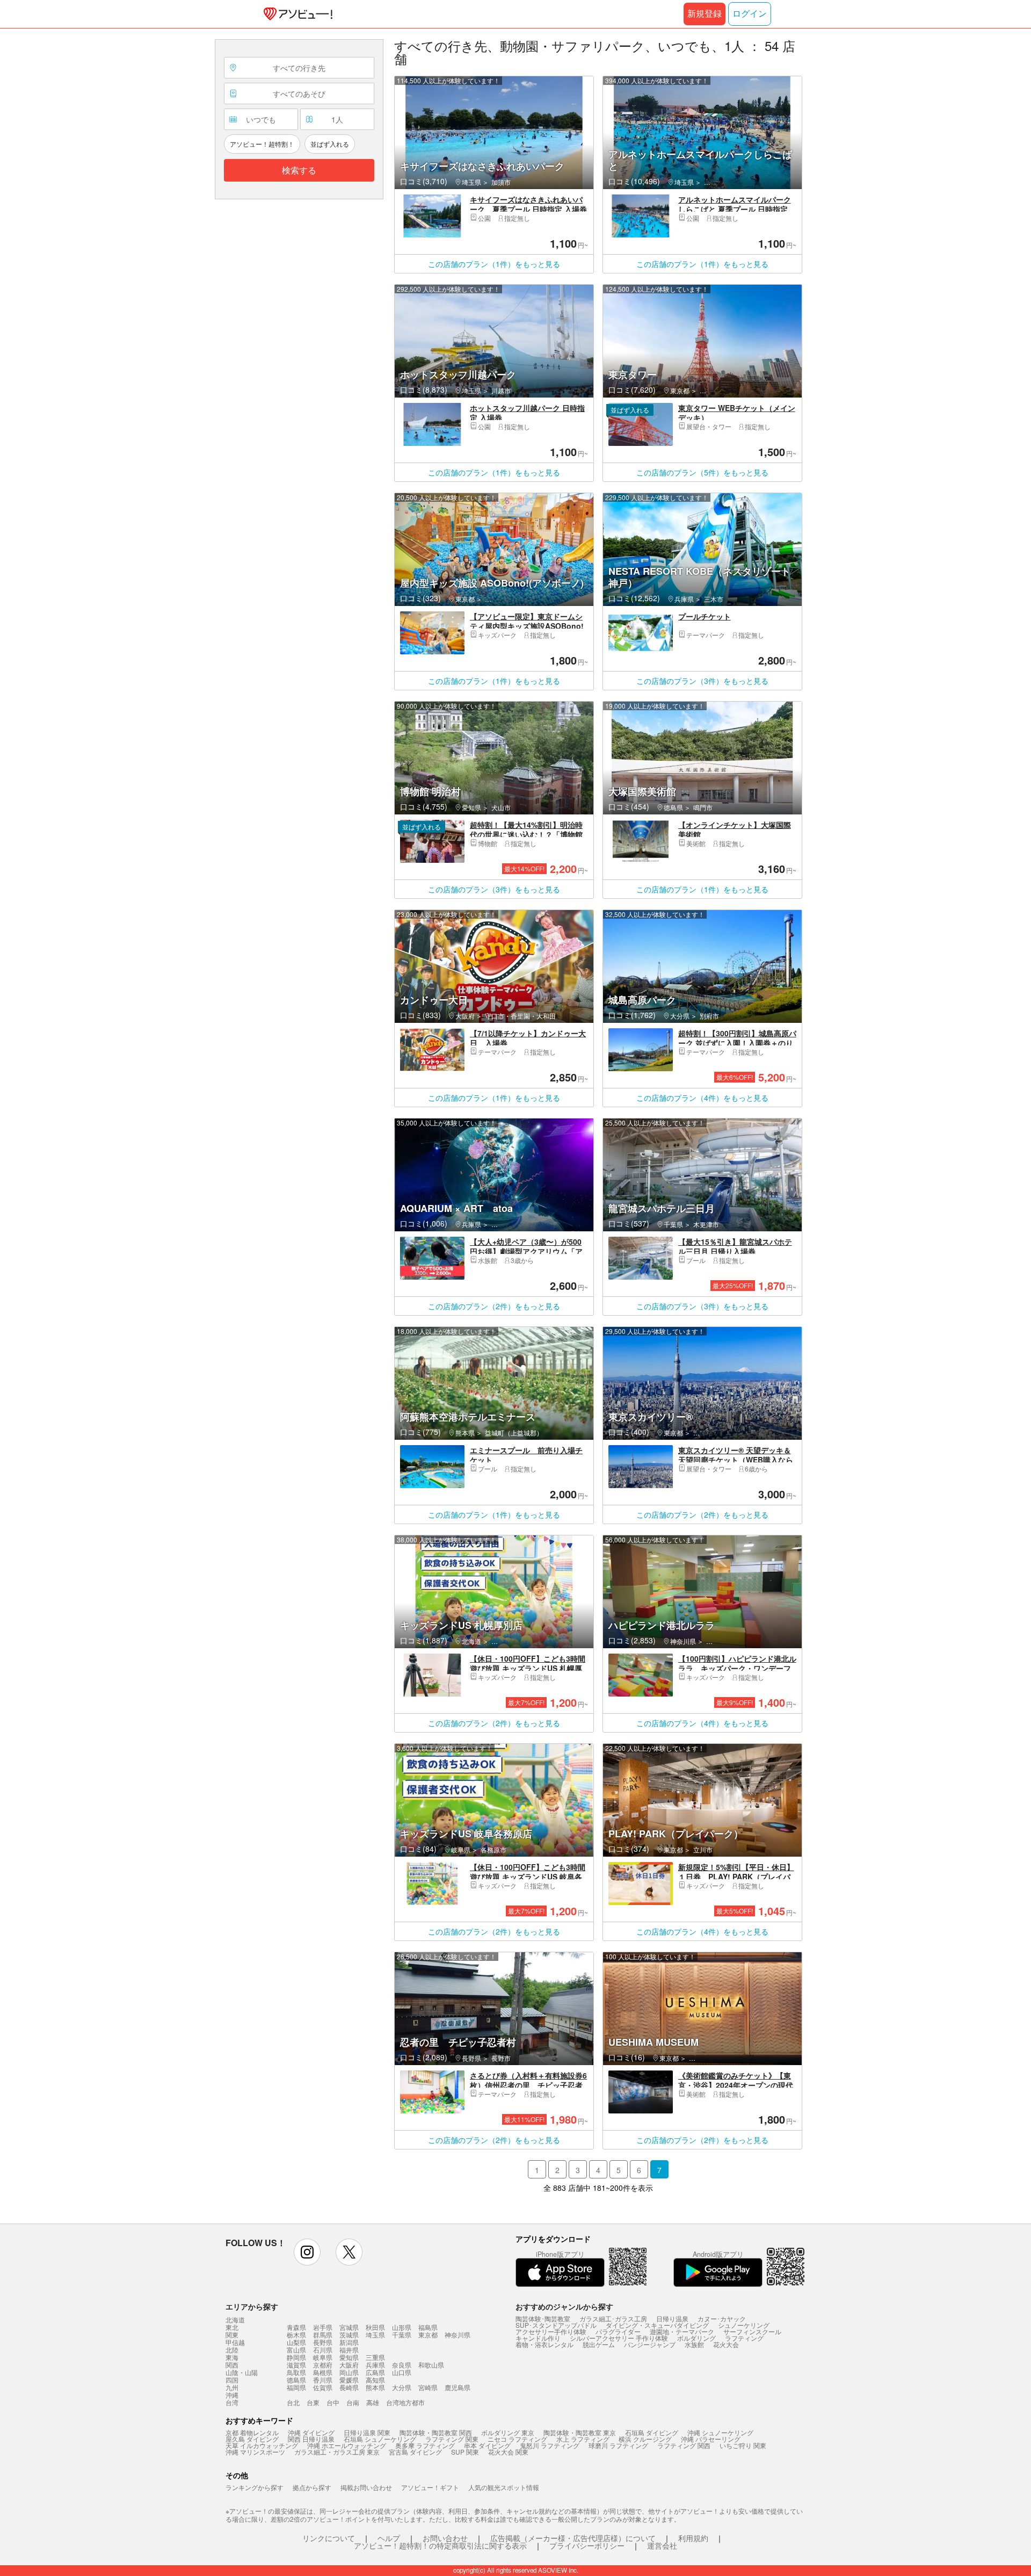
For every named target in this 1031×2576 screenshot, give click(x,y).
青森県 (296, 2327)
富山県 (296, 2350)
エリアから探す (252, 2306)
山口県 (402, 2372)
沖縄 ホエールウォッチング (347, 2445)
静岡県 (296, 2357)
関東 (232, 2335)
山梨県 (296, 2342)
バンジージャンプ (650, 2344)
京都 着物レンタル (252, 2432)
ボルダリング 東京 (508, 2432)
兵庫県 (375, 2365)
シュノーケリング (744, 2325)
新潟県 (349, 2342)
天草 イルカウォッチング (262, 2445)
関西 (232, 2365)
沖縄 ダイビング (311, 2432)
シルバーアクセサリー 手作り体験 (619, 2338)
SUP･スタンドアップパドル (556, 2325)
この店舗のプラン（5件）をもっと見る (702, 472)
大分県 (402, 2387)
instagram (307, 2252)
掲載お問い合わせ (366, 2487)
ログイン (750, 14)
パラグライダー (618, 2331)
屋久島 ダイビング (252, 2439)
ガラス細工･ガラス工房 (613, 2318)
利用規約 (693, 2538)
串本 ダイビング (487, 2445)
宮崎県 (428, 2387)
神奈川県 (458, 2335)
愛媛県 (349, 2380)
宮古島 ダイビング (415, 2452)
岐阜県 (323, 2357)
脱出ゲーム (599, 2344)
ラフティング (744, 2338)
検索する (299, 171)
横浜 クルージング (645, 2439)
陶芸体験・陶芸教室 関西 (436, 2432)
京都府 (323, 2365)
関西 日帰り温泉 (311, 2439)
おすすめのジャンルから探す (564, 2306)
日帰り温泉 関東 (367, 2432)
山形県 (402, 2327)
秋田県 (375, 2327)
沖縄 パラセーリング (711, 2439)
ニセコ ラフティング (517, 2439)
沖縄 (232, 2395)
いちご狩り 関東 (743, 2445)
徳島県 (296, 2380)
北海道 (235, 2320)
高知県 (375, 2380)
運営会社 (662, 2545)
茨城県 (349, 2335)
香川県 (323, 2380)
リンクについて (329, 2538)
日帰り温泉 (672, 2318)
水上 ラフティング (583, 2439)
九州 (232, 2387)
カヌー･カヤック (722, 2318)
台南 (353, 2402)
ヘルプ (389, 2538)
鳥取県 (296, 2372)
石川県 (323, 2350)
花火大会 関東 (508, 2452)
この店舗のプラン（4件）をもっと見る (702, 1098)
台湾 (232, 2402)
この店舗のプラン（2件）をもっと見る (494, 1306)
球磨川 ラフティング (618, 2445)
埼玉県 (375, 2335)
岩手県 (323, 2327)
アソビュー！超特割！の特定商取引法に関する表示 (440, 2545)
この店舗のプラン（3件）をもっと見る (702, 681)
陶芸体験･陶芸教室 (543, 2318)
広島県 (375, 2372)
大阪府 (349, 2365)
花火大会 (726, 2344)
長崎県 (349, 2387)
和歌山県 (431, 2365)
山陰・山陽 (242, 2372)
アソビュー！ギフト (430, 2487)
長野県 (323, 2342)
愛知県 (349, 2357)
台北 (293, 2402)
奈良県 (402, 2365)
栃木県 (296, 2335)
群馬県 (323, 2335)
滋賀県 (296, 2365)
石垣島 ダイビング (652, 2432)
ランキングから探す (255, 2487)
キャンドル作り (538, 2338)
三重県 (375, 2357)
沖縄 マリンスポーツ (255, 2452)
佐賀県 (323, 2387)
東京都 (428, 2335)
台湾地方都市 (405, 2402)
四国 (232, 2380)
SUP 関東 (465, 2452)
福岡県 (296, 2387)
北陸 (232, 2350)
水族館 (694, 2344)
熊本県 (375, 2387)
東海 (232, 2357)
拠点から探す (312, 2487)
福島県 (428, 2327)
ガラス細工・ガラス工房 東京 (337, 2452)
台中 (333, 2402)
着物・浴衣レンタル (544, 2344)
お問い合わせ (445, 2538)
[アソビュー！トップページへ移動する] (296, 14)
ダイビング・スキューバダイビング (657, 2325)
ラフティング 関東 (452, 2439)
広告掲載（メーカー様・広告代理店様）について (573, 2538)
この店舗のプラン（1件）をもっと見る (494, 264)
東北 (232, 2327)
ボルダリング (696, 2338)
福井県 (349, 2350)
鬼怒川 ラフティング (550, 2445)
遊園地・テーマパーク (682, 2331)
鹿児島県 (458, 2387)
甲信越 (235, 2342)
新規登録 (705, 14)
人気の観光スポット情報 (504, 2487)
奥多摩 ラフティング (425, 2445)
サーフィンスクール (752, 2331)
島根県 (323, 2372)
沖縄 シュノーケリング (720, 2432)
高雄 (373, 2402)
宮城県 (349, 2327)
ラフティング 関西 (684, 2445)
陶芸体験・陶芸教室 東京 (580, 2432)
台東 (313, 2402)
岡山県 (349, 2372)
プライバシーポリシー (587, 2545)
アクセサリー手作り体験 (551, 2331)
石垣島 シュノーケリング (380, 2439)
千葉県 (402, 2335)
